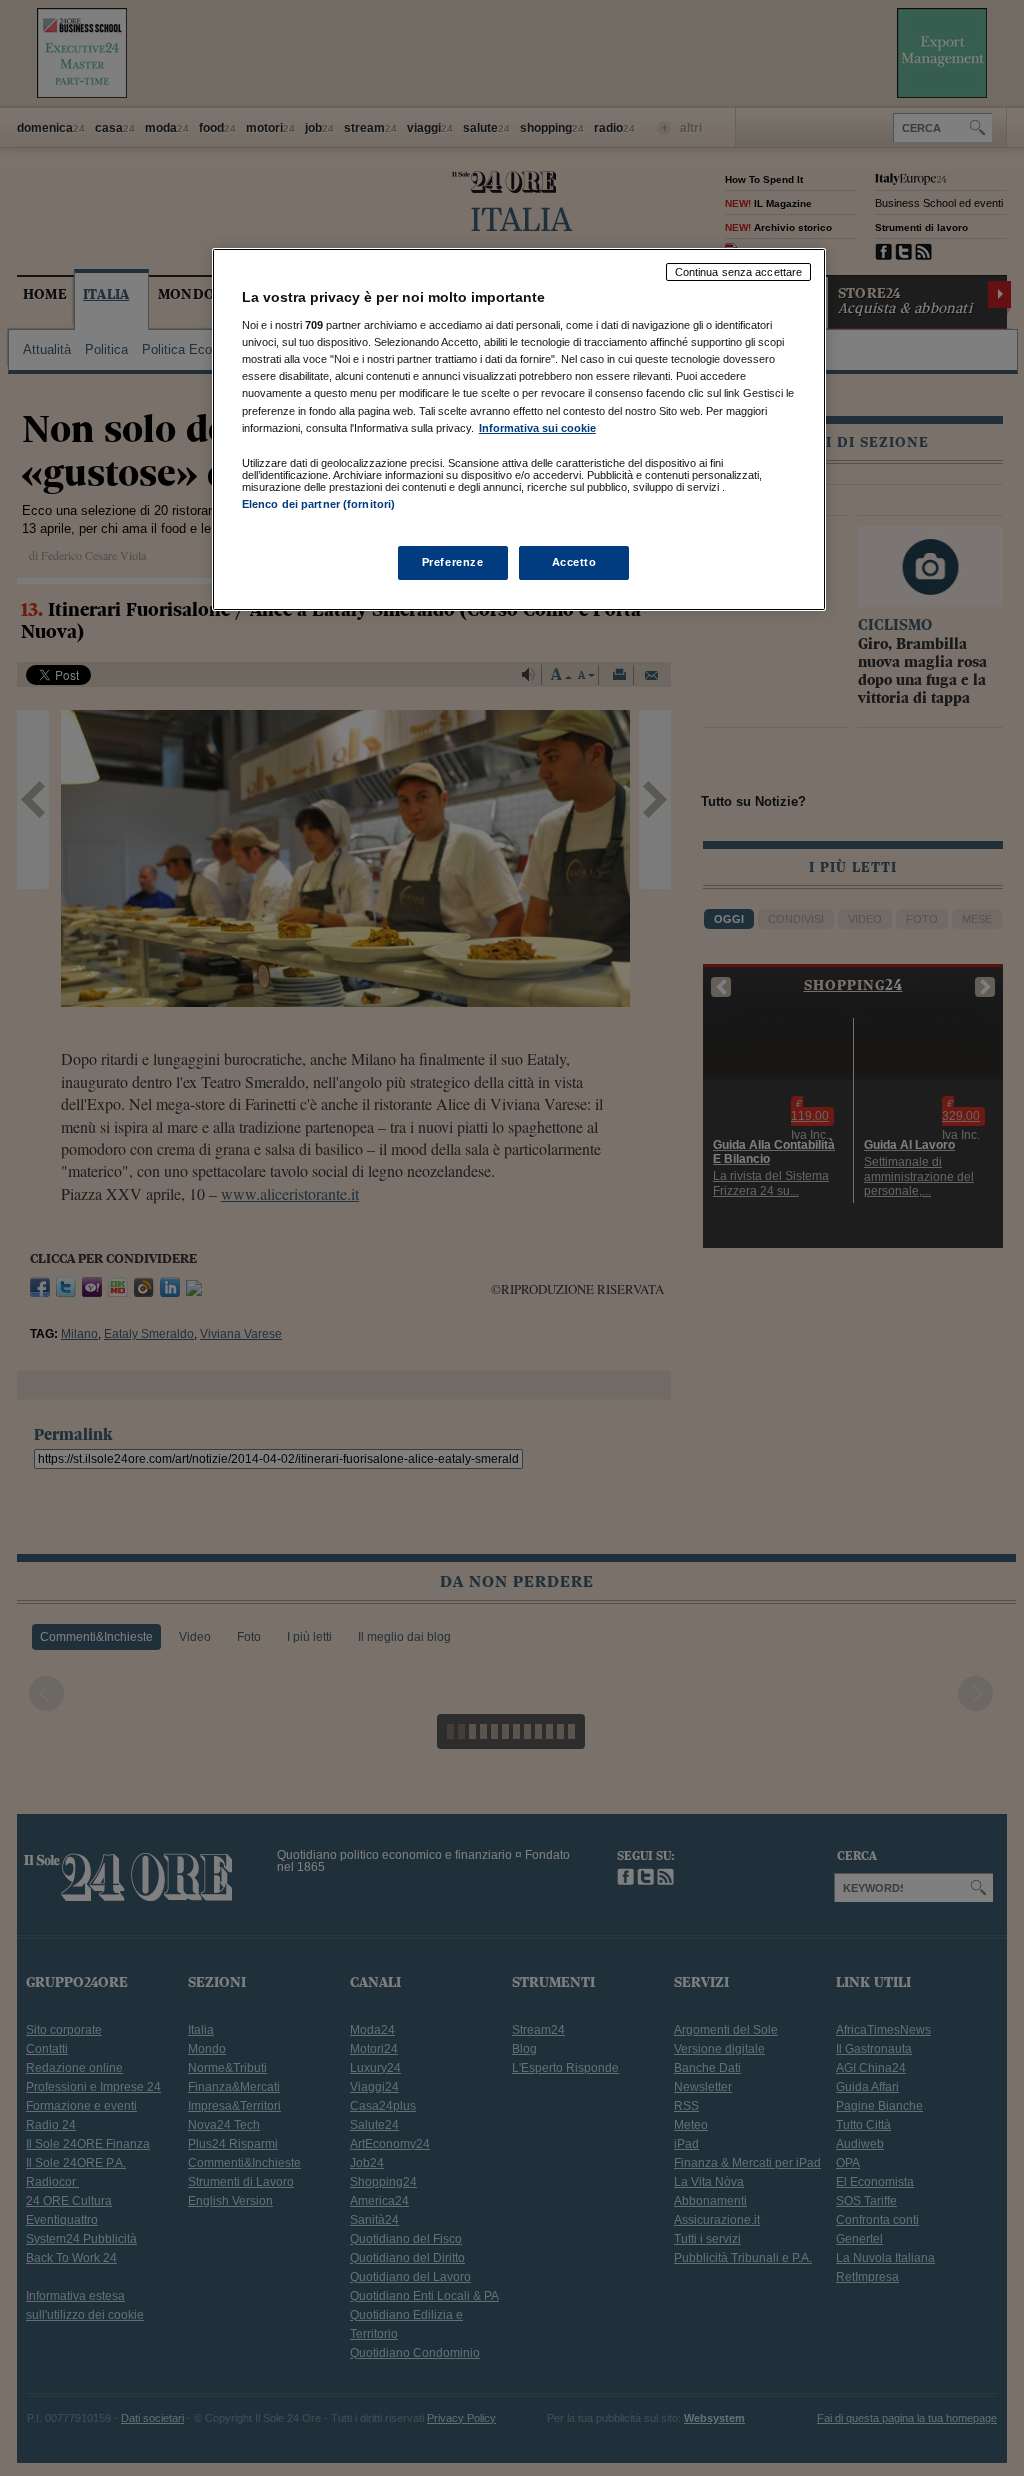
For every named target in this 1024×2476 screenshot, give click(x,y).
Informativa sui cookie (537, 428)
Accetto (574, 562)
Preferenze (453, 562)
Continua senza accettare (739, 272)
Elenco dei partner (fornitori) (318, 504)
